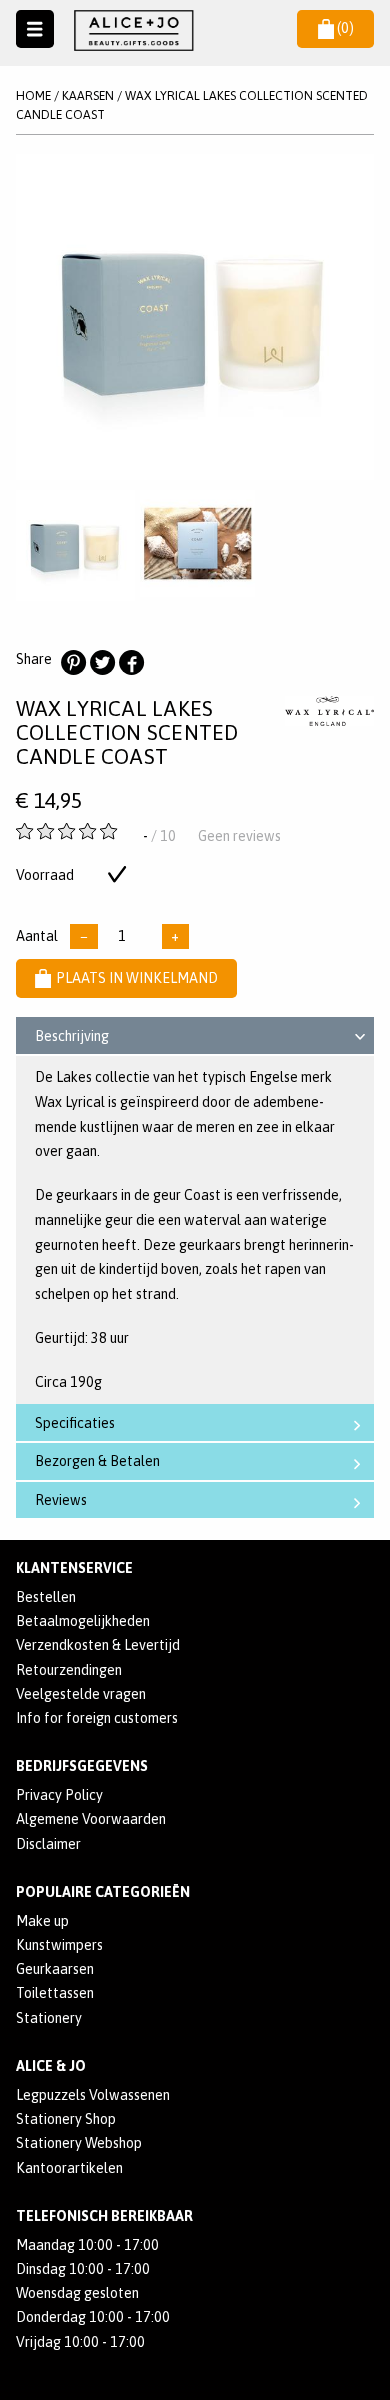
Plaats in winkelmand (137, 978)
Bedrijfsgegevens (82, 1766)
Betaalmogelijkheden (83, 1621)
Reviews (61, 1500)
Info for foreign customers (97, 1718)
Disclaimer (48, 1844)
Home (33, 95)
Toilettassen (55, 1993)
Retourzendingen (69, 1670)
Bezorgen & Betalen (97, 1461)
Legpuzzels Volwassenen (93, 2095)
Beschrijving (72, 1036)
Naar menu (35, 29)
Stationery (49, 2018)
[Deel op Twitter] (102, 663)
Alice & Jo (51, 2066)
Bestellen (46, 1597)
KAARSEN (88, 95)
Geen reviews (239, 836)
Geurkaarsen (55, 1969)
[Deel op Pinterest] (73, 663)
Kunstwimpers (59, 1945)
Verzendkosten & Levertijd (98, 1645)
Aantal (37, 936)
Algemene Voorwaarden (91, 1819)
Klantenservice (74, 1568)
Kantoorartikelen (69, 2168)
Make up (42, 1921)
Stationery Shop (66, 2119)
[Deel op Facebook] (131, 663)
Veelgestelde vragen (81, 1694)
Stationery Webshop (79, 2143)
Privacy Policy (59, 1795)
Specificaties (75, 1423)
